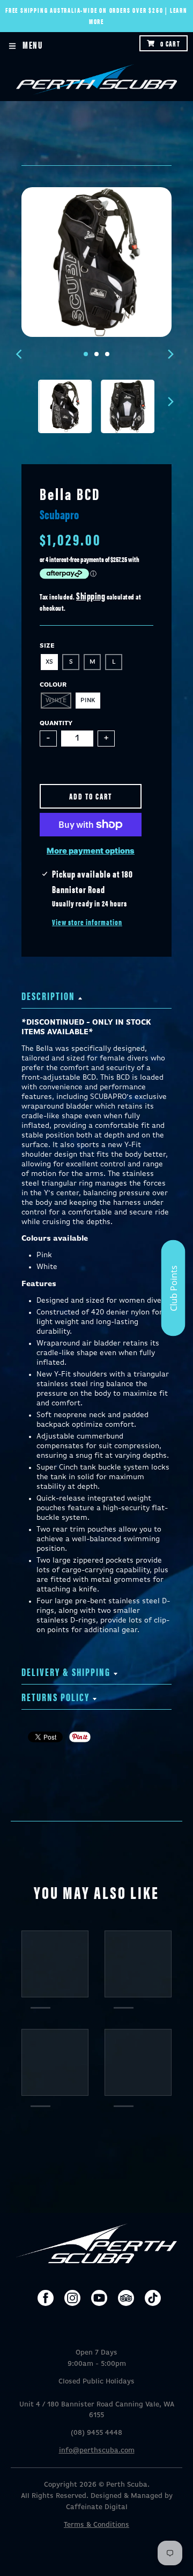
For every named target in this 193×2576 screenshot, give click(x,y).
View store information (87, 922)
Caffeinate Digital (97, 2507)
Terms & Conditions (96, 2525)
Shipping (91, 595)
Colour (53, 685)
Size (47, 646)
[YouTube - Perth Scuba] (99, 2298)
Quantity (56, 724)
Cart (170, 43)
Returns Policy (55, 1697)
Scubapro (59, 514)
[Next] (170, 354)
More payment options (91, 851)
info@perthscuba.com (97, 2451)
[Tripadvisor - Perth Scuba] (126, 2298)
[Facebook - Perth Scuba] (46, 2298)
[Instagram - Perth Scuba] (72, 2298)
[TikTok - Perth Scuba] (153, 2298)
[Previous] (20, 354)
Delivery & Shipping (66, 1671)
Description (48, 995)
